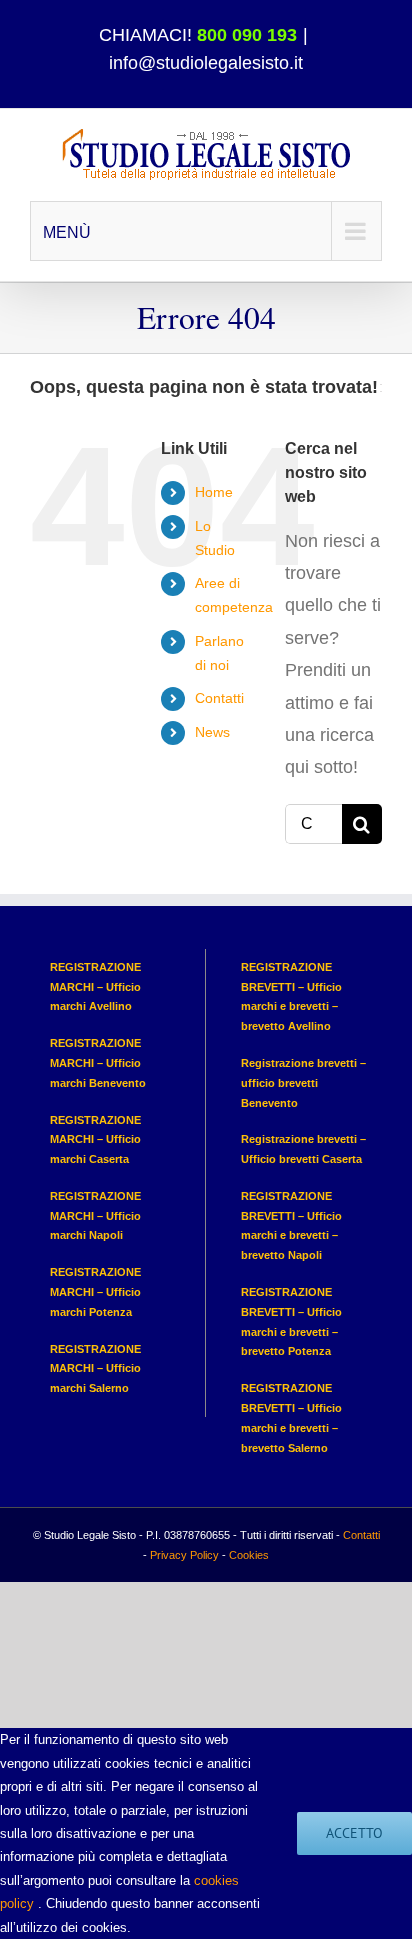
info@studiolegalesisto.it (206, 63)
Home (214, 492)
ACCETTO (354, 1833)
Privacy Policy (184, 1555)
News (212, 732)
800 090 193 (247, 35)
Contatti (219, 698)
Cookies (249, 1555)
